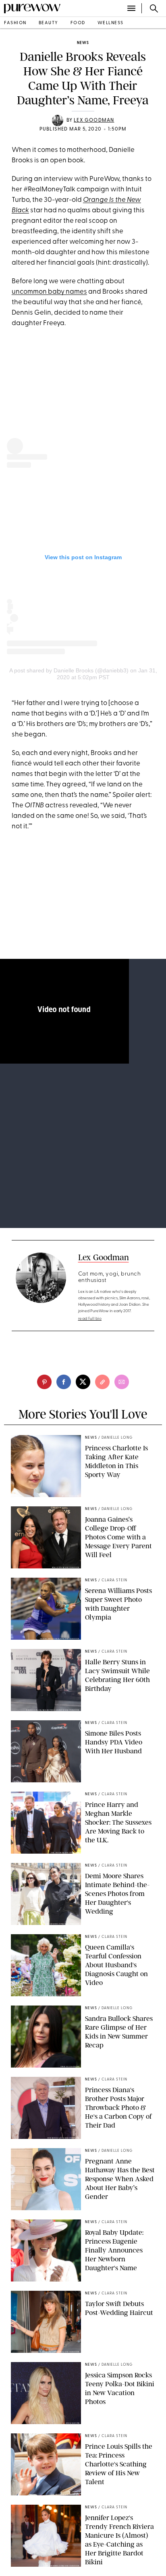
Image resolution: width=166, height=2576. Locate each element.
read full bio (90, 1319)
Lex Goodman (94, 120)
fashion (15, 23)
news (83, 43)
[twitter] (83, 1382)
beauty (49, 23)
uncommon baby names (49, 292)
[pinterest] (44, 1382)
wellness (111, 23)
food (78, 23)
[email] (122, 1382)
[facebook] (64, 1382)
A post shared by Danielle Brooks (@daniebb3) (69, 670)
